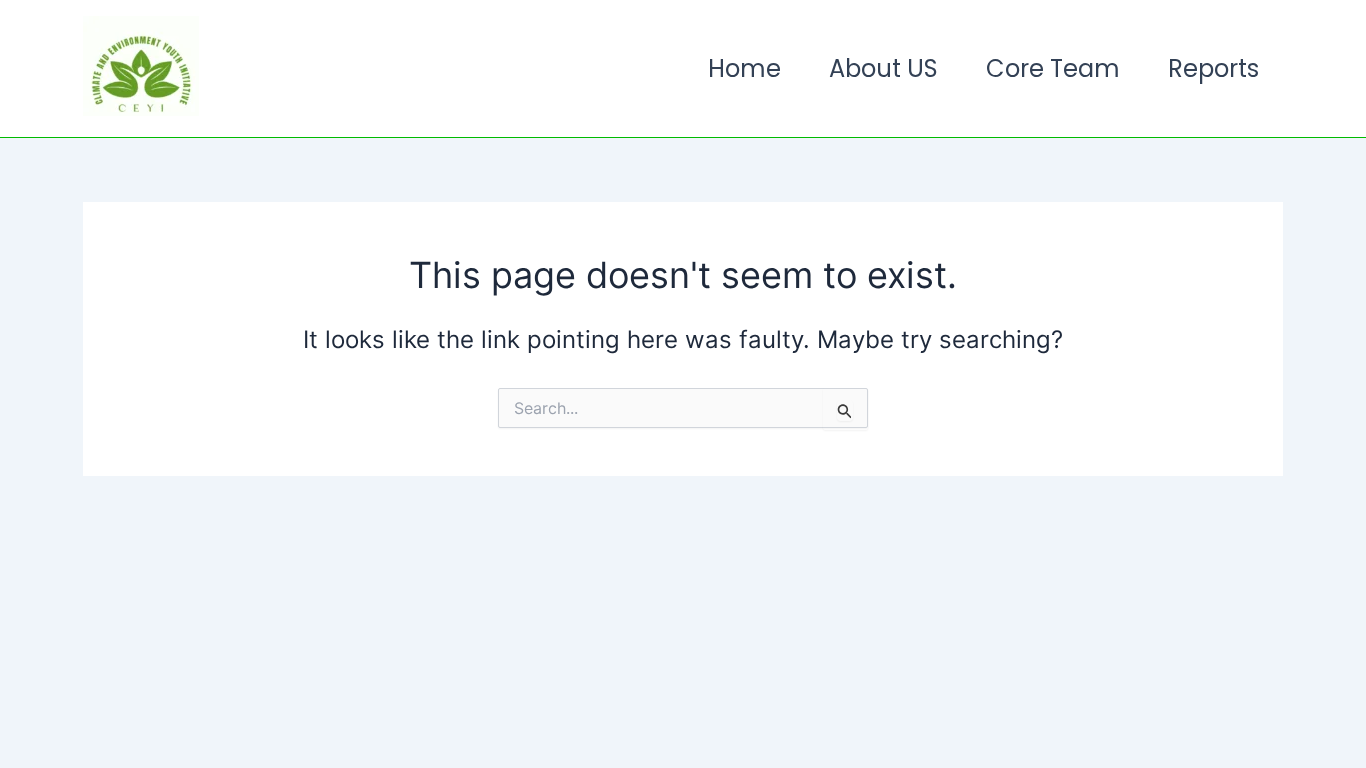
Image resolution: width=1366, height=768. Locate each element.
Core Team (1053, 68)
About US (883, 68)
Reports (1213, 68)
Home (744, 68)
